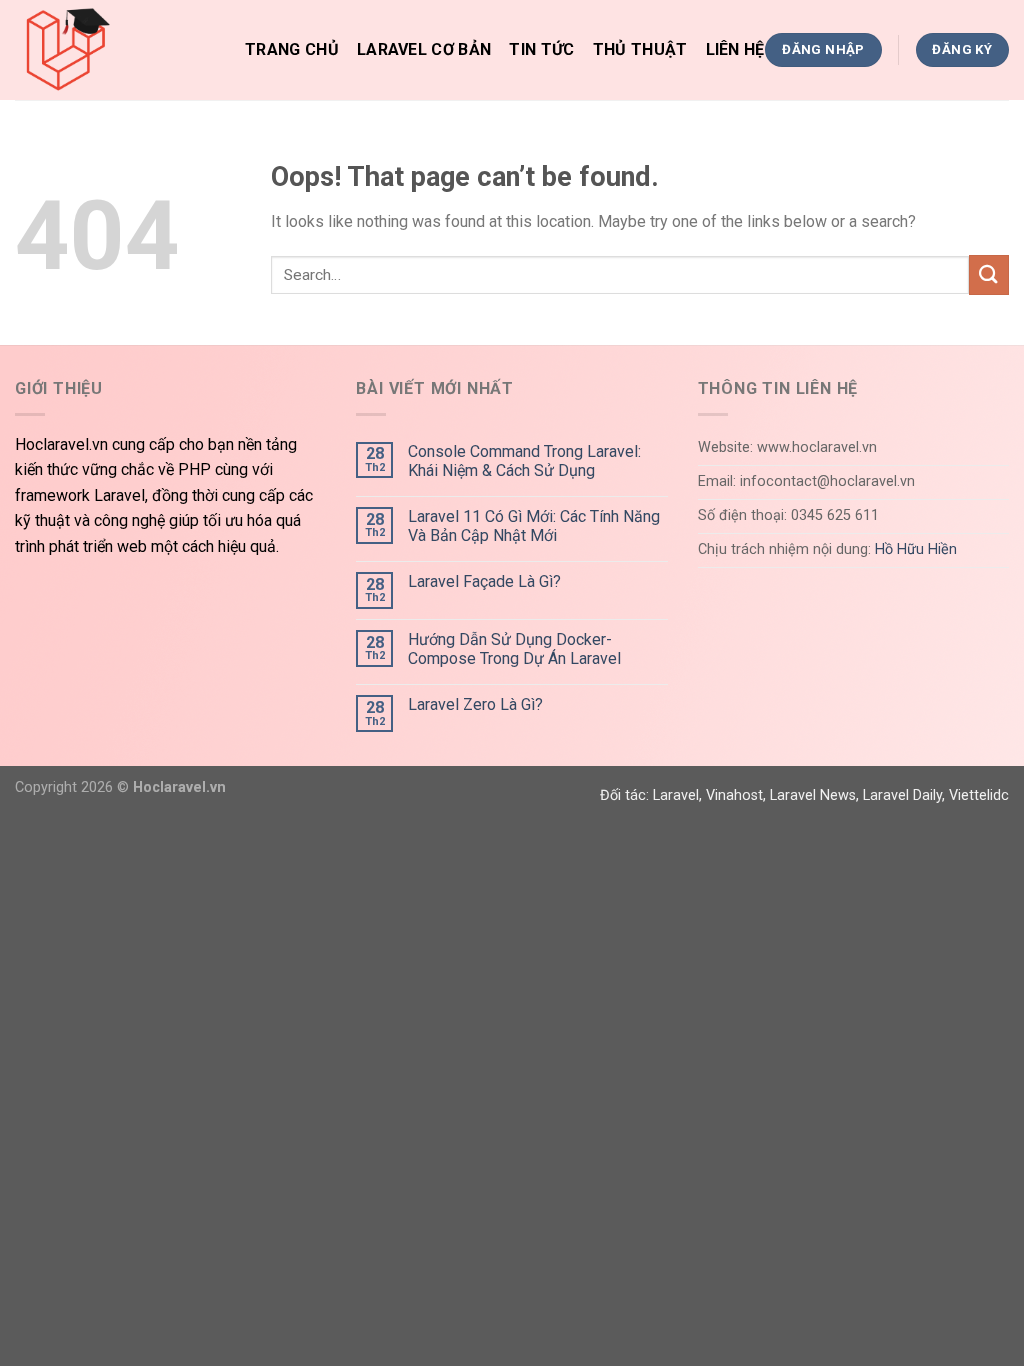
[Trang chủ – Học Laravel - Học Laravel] (115, 50)
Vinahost (734, 795)
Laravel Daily (902, 795)
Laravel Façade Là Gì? (484, 581)
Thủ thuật (640, 49)
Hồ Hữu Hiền (916, 549)
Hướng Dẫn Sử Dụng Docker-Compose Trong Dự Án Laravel (514, 649)
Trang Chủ (292, 49)
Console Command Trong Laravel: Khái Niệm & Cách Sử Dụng (524, 461)
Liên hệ (735, 49)
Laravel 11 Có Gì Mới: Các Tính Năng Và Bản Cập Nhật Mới (534, 526)
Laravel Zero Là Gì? (475, 704)
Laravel (676, 795)
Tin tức (541, 49)
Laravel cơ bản (424, 49)
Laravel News (813, 795)
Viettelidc (979, 795)
